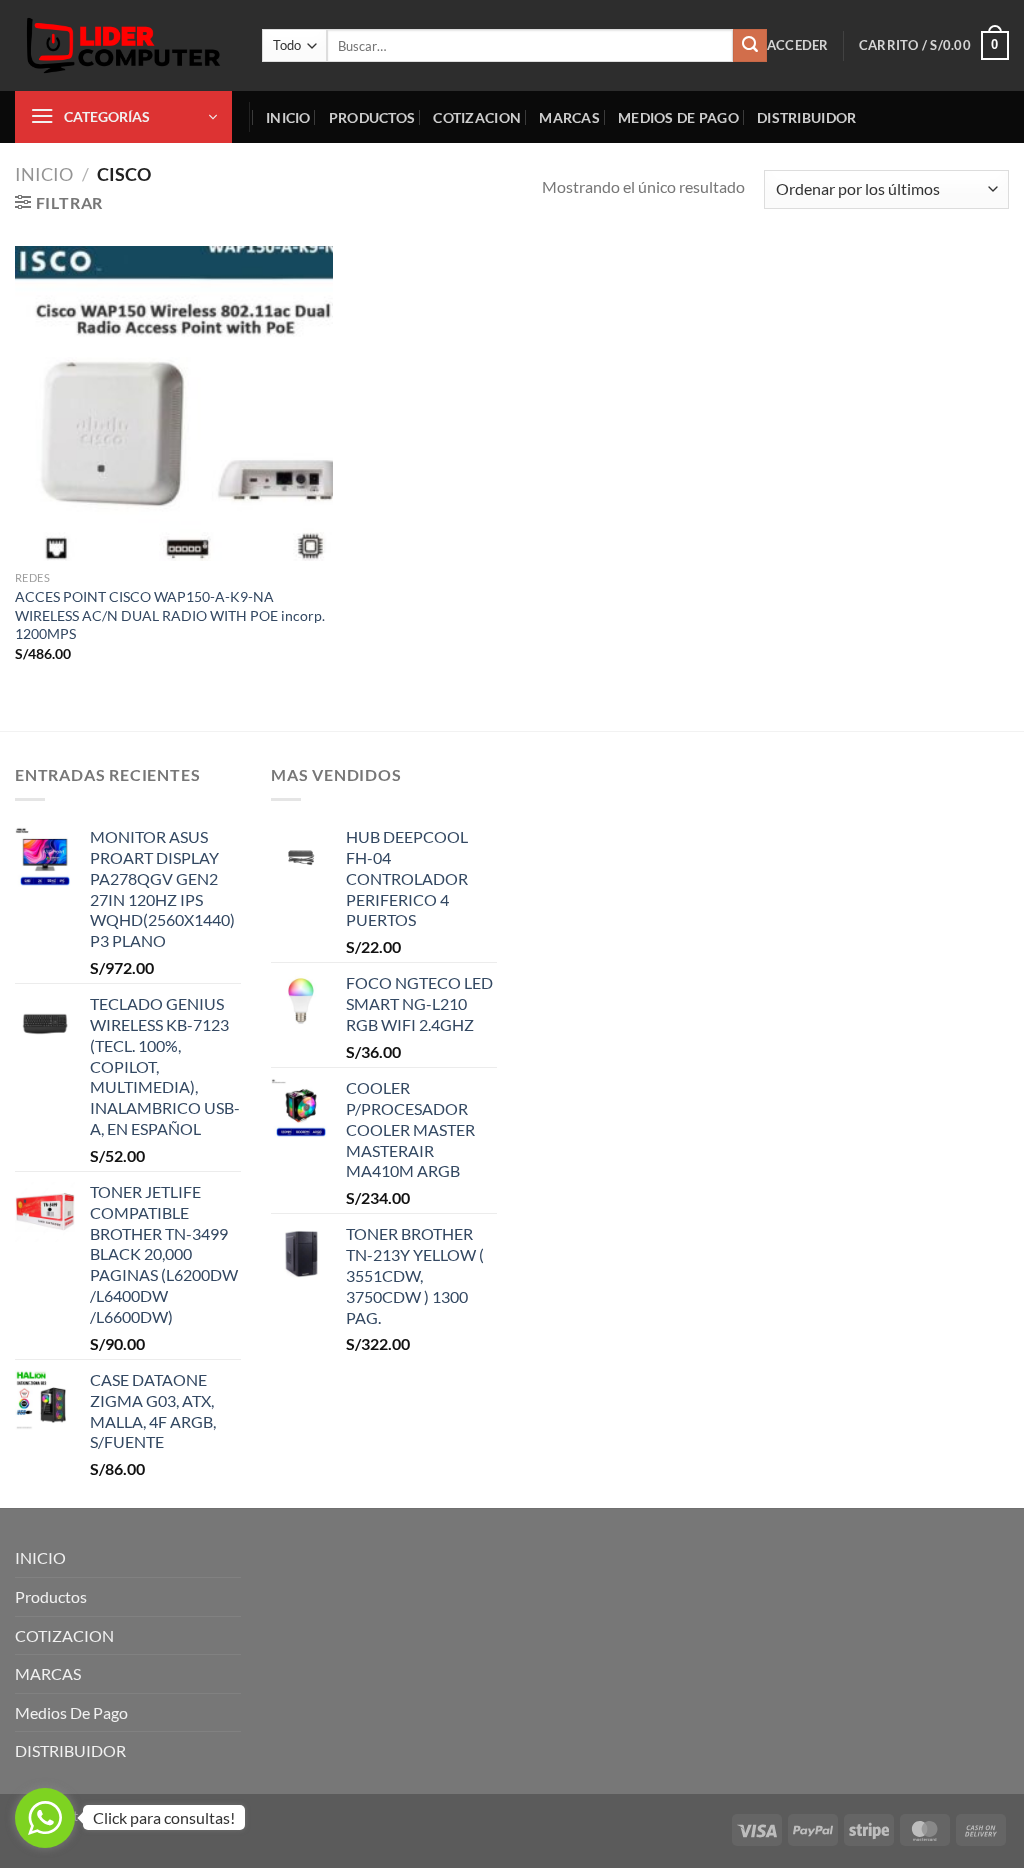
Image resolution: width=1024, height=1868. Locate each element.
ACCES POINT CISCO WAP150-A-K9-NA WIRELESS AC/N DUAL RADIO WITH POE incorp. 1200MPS (170, 615)
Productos (372, 117)
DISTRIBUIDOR (806, 117)
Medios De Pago (678, 117)
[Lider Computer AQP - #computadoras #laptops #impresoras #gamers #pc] (123, 45)
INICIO (288, 117)
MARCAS (569, 117)
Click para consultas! (164, 1817)
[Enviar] (750, 46)
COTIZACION (477, 117)
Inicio (44, 174)
